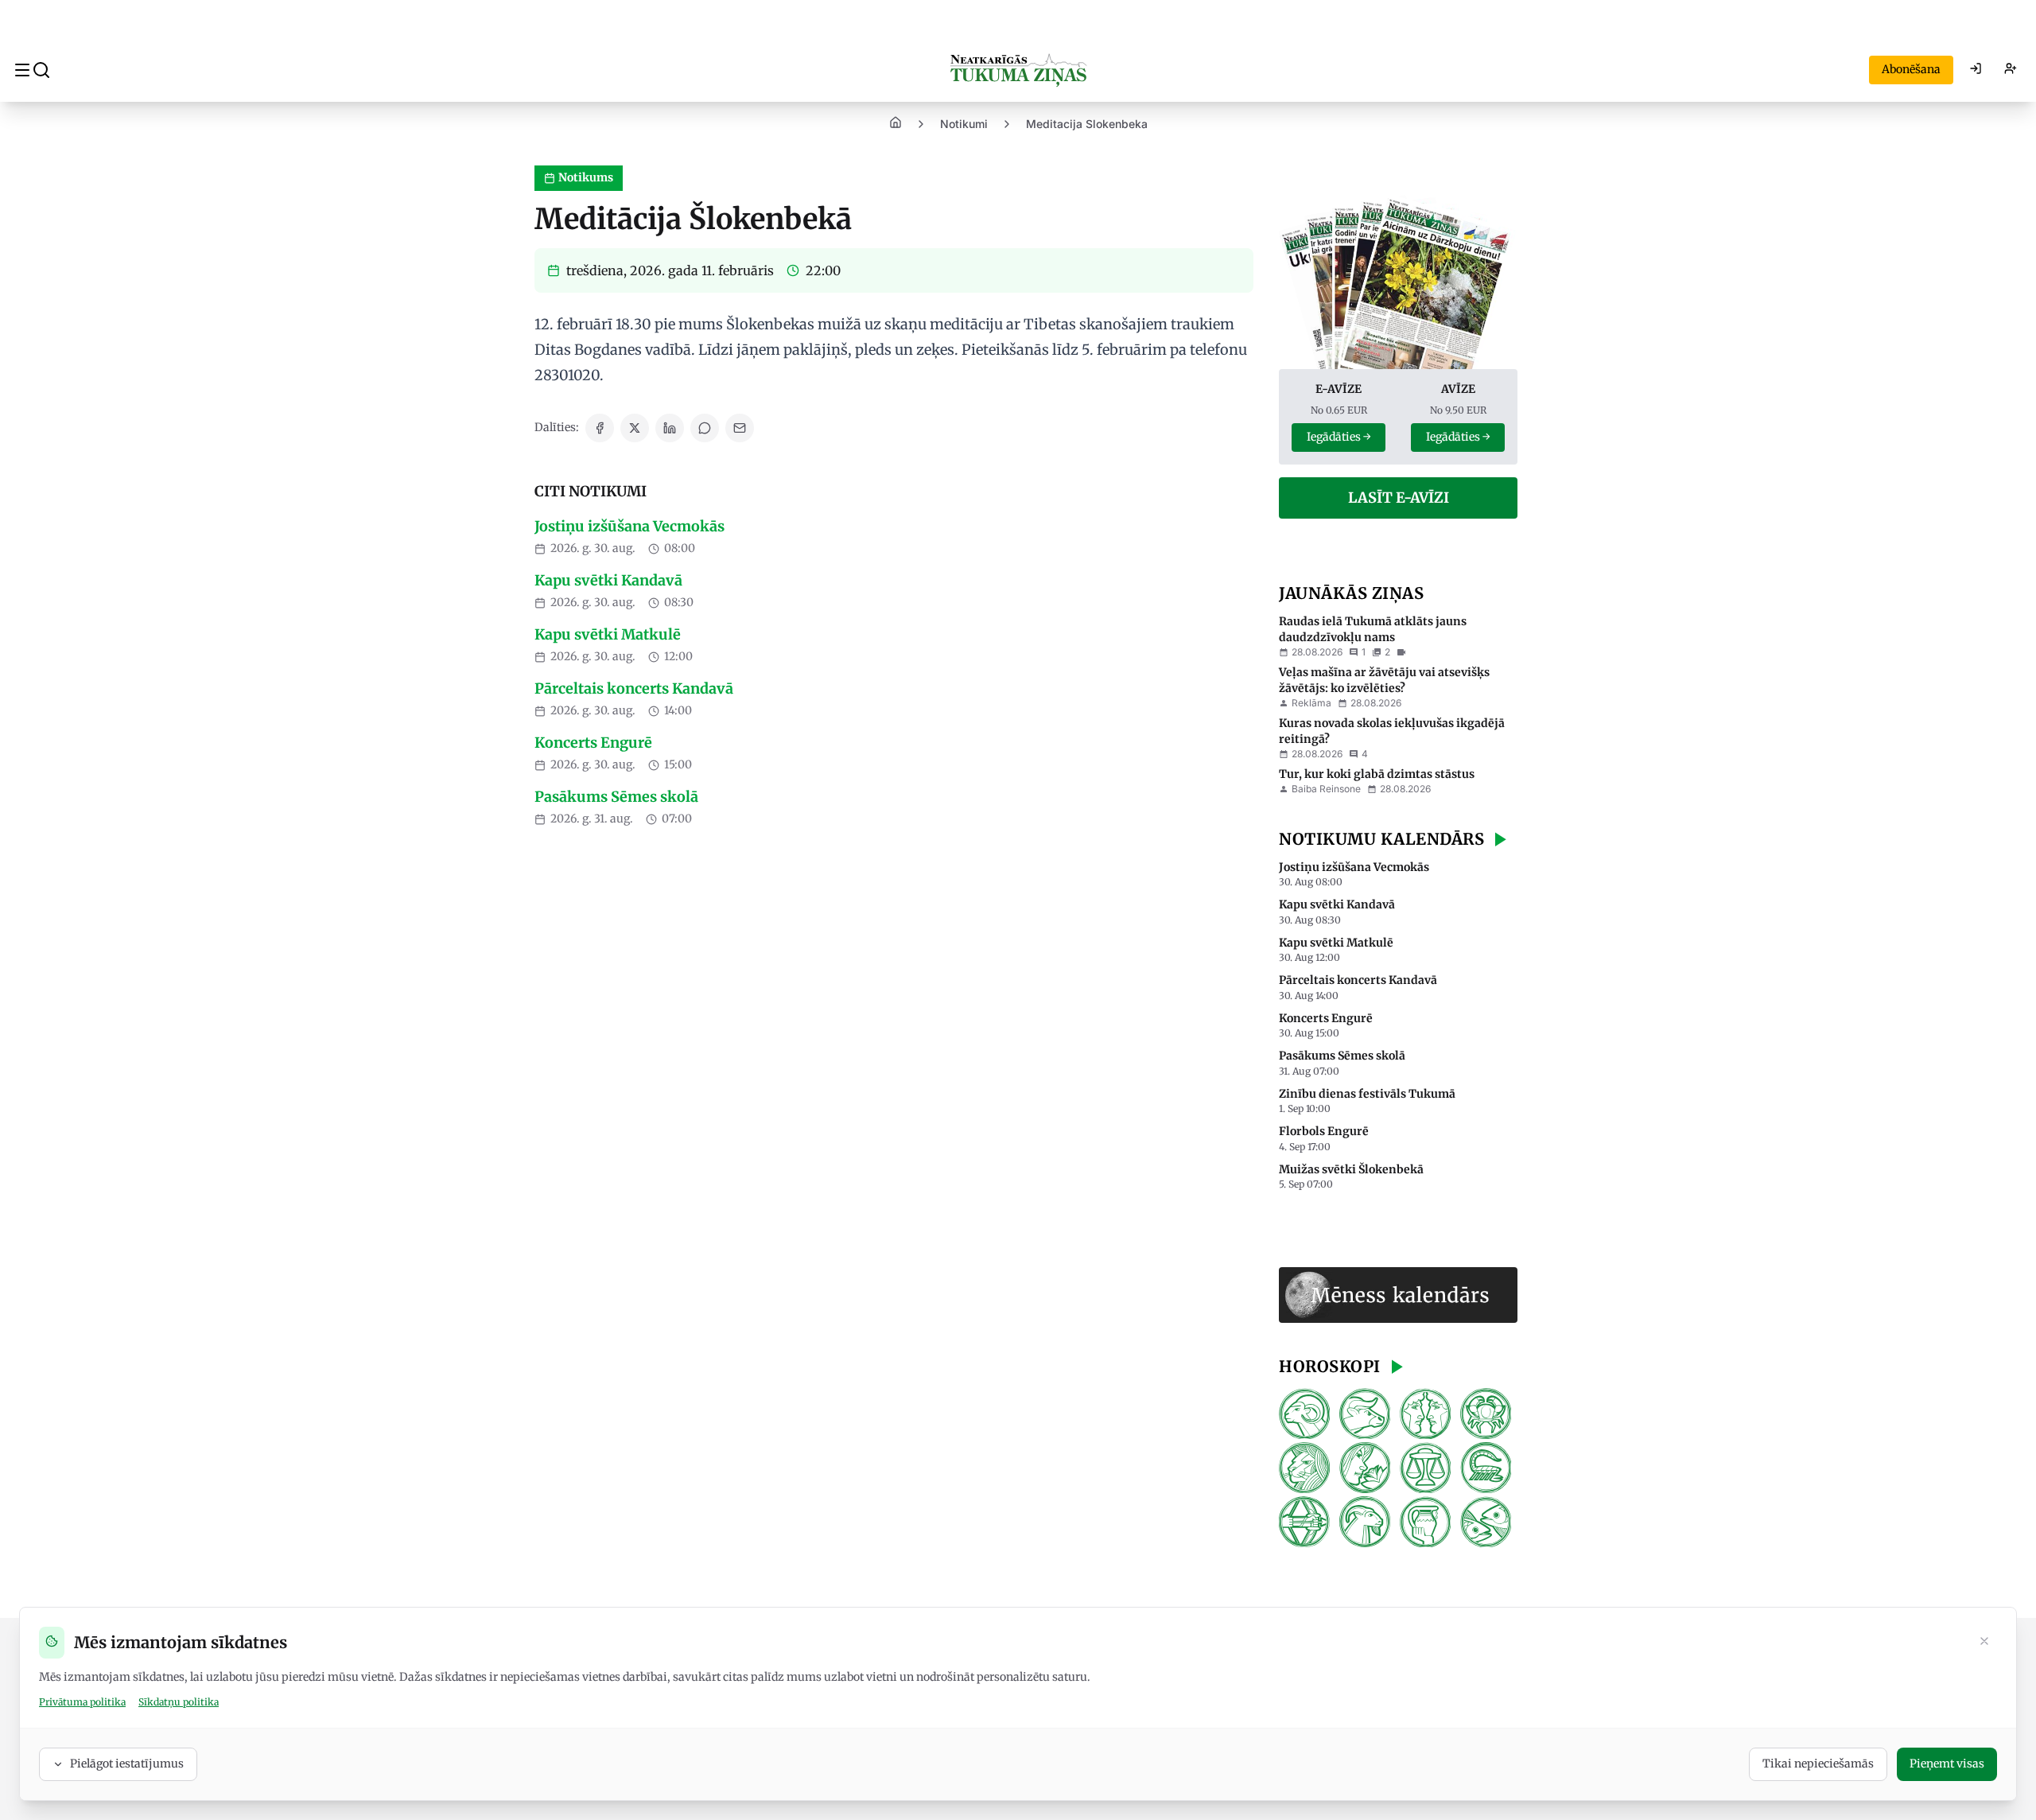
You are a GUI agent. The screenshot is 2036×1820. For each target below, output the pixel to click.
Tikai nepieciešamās (1818, 1764)
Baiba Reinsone (1326, 789)
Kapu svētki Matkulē (608, 634)
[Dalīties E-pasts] (740, 428)
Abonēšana (1911, 69)
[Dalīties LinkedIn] (670, 428)
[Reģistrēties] (2011, 70)
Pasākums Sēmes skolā (616, 797)
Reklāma (1311, 703)
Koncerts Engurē (593, 743)
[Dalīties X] (635, 428)
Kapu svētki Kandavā (608, 580)
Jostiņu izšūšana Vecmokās (629, 526)
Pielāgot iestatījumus (127, 1764)
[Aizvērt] (1984, 1643)
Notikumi (964, 124)
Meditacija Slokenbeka (1087, 124)
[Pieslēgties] (1976, 70)
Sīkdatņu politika (179, 1702)
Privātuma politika (82, 1702)
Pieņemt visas (1947, 1764)
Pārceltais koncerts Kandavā (634, 688)
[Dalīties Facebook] (600, 428)
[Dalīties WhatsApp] (705, 428)
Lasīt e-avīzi (1399, 498)
